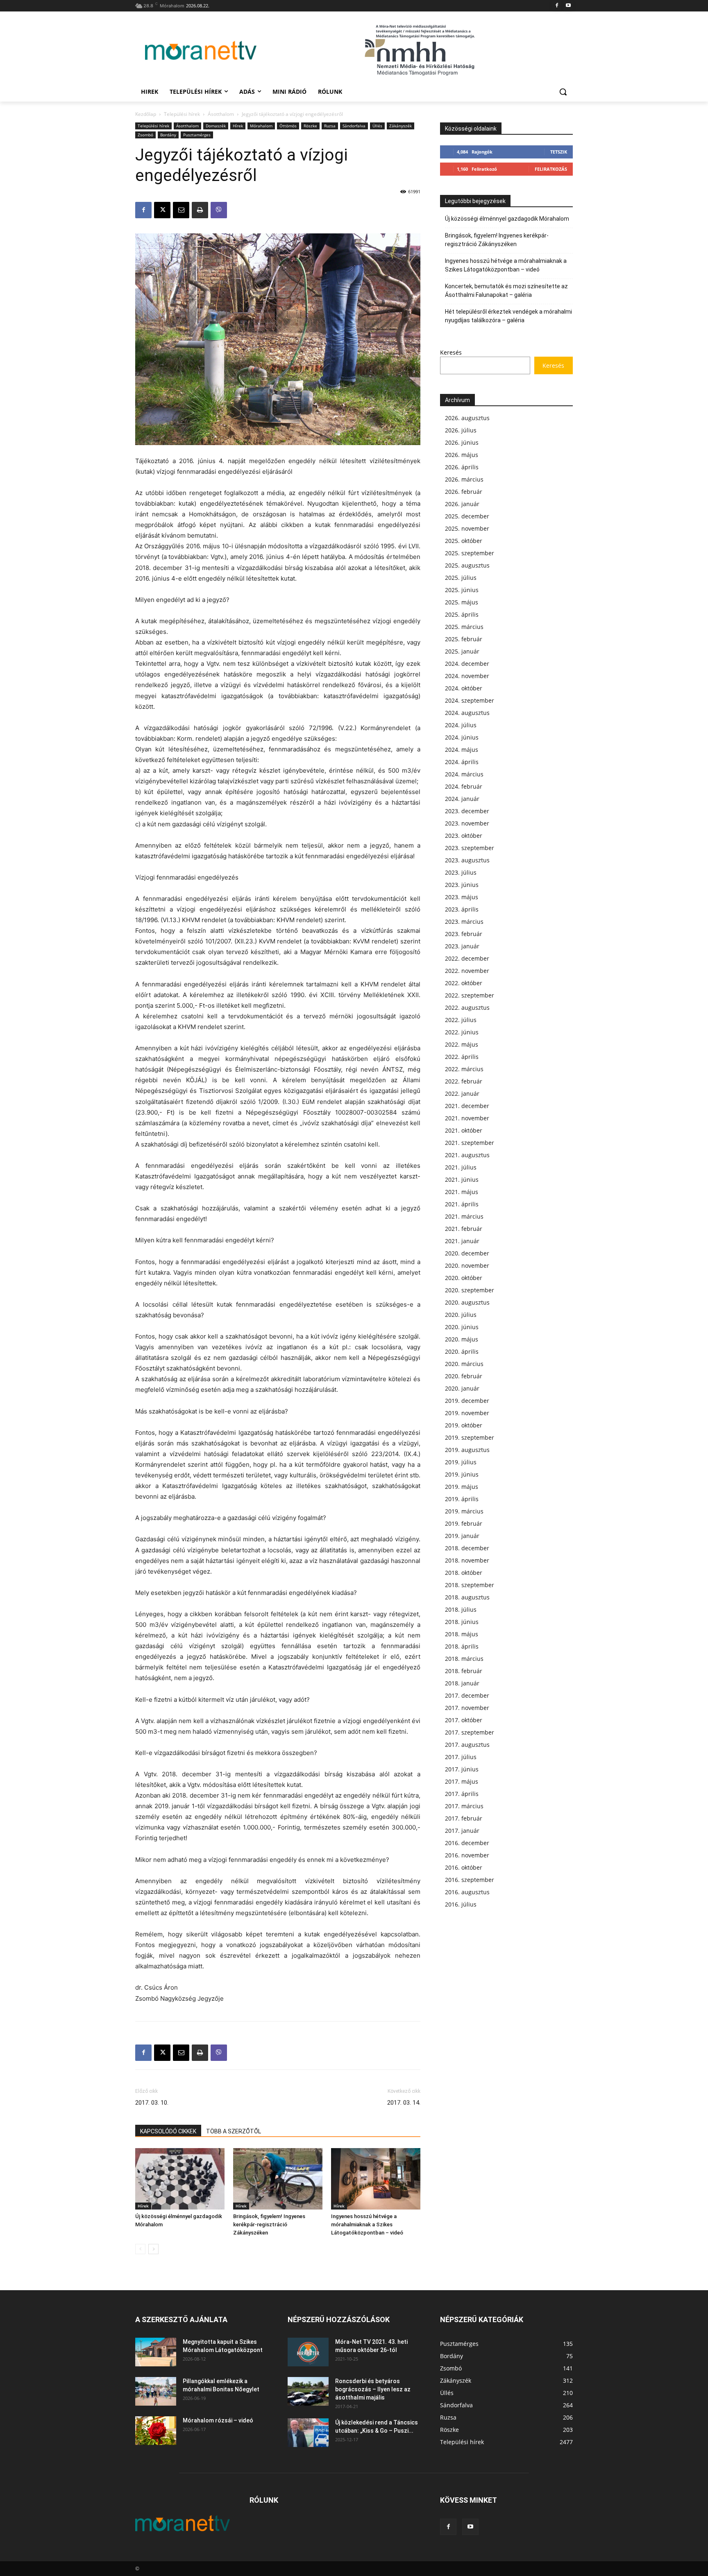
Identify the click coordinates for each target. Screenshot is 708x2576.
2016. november (467, 1855)
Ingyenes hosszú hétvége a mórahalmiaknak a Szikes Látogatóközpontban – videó (367, 2224)
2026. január (462, 504)
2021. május (462, 1192)
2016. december (467, 1843)
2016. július (461, 1904)
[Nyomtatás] (200, 210)
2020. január (462, 1388)
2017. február (464, 1818)
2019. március (464, 1511)
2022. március (464, 1069)
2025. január (462, 651)
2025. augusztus (467, 565)
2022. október (464, 983)
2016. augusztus (467, 1892)
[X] (162, 210)
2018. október (464, 1573)
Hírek (238, 126)
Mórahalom (261, 126)
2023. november (467, 823)
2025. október (464, 541)
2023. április (462, 909)
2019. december (467, 1401)
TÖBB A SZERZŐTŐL (234, 2131)
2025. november (467, 528)
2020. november (467, 1265)
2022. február (464, 1081)
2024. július (461, 725)
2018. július (461, 1609)
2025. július (461, 578)
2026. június (462, 442)
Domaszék (216, 126)
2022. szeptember (470, 995)
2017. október (464, 1720)
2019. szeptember (470, 1437)
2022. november (467, 971)
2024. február (464, 786)
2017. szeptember (470, 1732)
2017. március (464, 1806)
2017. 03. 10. (152, 2103)
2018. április (462, 1646)
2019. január (462, 1536)
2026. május (462, 455)
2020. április (462, 1351)
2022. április (462, 1057)
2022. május (462, 1044)
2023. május (462, 897)
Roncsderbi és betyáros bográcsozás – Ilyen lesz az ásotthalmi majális (373, 2389)
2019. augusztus (467, 1450)
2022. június (462, 1032)
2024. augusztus (467, 713)
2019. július (461, 1462)
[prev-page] (140, 2249)
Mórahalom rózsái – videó (218, 2420)
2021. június (462, 1179)
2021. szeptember (470, 1143)
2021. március (464, 1216)
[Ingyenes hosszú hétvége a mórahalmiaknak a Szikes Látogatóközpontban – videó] (376, 2179)
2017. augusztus (467, 1745)
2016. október (464, 1867)
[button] (563, 92)
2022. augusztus (467, 1008)
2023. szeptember (470, 848)
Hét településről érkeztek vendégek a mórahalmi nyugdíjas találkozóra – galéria (508, 316)
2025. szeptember (470, 553)
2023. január (462, 946)
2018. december (467, 1548)
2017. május (462, 1781)
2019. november (467, 1413)
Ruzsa (330, 126)
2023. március (464, 922)
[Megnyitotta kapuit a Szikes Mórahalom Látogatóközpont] (156, 2352)
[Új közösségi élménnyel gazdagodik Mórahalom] (180, 2179)
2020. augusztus (467, 1302)
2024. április (462, 762)
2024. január (462, 799)
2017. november (467, 1708)
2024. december (467, 664)
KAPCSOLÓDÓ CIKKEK (168, 2131)
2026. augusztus (467, 418)
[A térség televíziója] (201, 50)
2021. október (464, 1130)
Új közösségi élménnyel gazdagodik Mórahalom (507, 219)
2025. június (462, 590)
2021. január (462, 1241)
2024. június (462, 737)
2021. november (467, 1118)
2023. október (464, 836)
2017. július (461, 1757)
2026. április (462, 467)
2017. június (462, 1769)
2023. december (467, 811)
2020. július (461, 1315)
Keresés (451, 352)
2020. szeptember (470, 1290)
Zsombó (145, 135)
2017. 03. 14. (404, 2103)
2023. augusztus (467, 860)
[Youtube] (568, 6)
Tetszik (559, 152)
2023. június (462, 885)
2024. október (464, 688)
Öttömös (288, 126)
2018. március (464, 1659)
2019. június (462, 1474)
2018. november (467, 1560)
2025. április (462, 614)
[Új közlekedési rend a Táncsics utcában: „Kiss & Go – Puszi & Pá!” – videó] (308, 2433)
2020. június (462, 1327)
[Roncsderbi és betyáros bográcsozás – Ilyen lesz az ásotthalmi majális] (308, 2391)
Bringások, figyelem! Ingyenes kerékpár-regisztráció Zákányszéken (269, 2224)
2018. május (462, 1634)
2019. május (462, 1487)
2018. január (462, 1683)
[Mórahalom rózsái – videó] (156, 2431)
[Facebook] (557, 6)
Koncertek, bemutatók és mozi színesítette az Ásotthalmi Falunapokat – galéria (506, 291)
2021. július (461, 1167)
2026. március (464, 479)
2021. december (467, 1106)
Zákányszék (401, 126)
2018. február (464, 1671)
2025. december (467, 516)
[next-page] (153, 2249)
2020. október (464, 1278)
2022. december (467, 958)
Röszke (310, 126)
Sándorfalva (354, 126)
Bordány (168, 135)
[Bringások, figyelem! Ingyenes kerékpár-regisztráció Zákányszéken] (278, 2179)
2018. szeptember (470, 1585)
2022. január (462, 1093)
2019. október (464, 1425)
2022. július (461, 1020)
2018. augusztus (467, 1597)
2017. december (467, 1695)
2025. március (464, 627)
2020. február (464, 1376)
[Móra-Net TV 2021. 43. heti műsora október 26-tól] (308, 2352)
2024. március (464, 774)
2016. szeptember (470, 1880)
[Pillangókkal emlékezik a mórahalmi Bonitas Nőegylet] (156, 2391)
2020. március (464, 1364)
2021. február (464, 1229)
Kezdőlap (146, 114)
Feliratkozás (551, 169)
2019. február (464, 1523)
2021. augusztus (467, 1155)
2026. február (464, 492)
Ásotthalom (221, 114)
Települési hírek (182, 114)
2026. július (461, 430)
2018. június (462, 1622)
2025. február (464, 639)
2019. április (462, 1499)
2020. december (467, 1253)
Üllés (377, 126)
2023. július (461, 872)
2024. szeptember (470, 700)
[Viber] (219, 210)
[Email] (181, 210)
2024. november (467, 676)
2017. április (462, 1794)
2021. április (462, 1204)
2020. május (462, 1339)
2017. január (462, 1831)
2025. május (462, 602)
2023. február (464, 934)
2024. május (462, 750)
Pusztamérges (197, 135)
